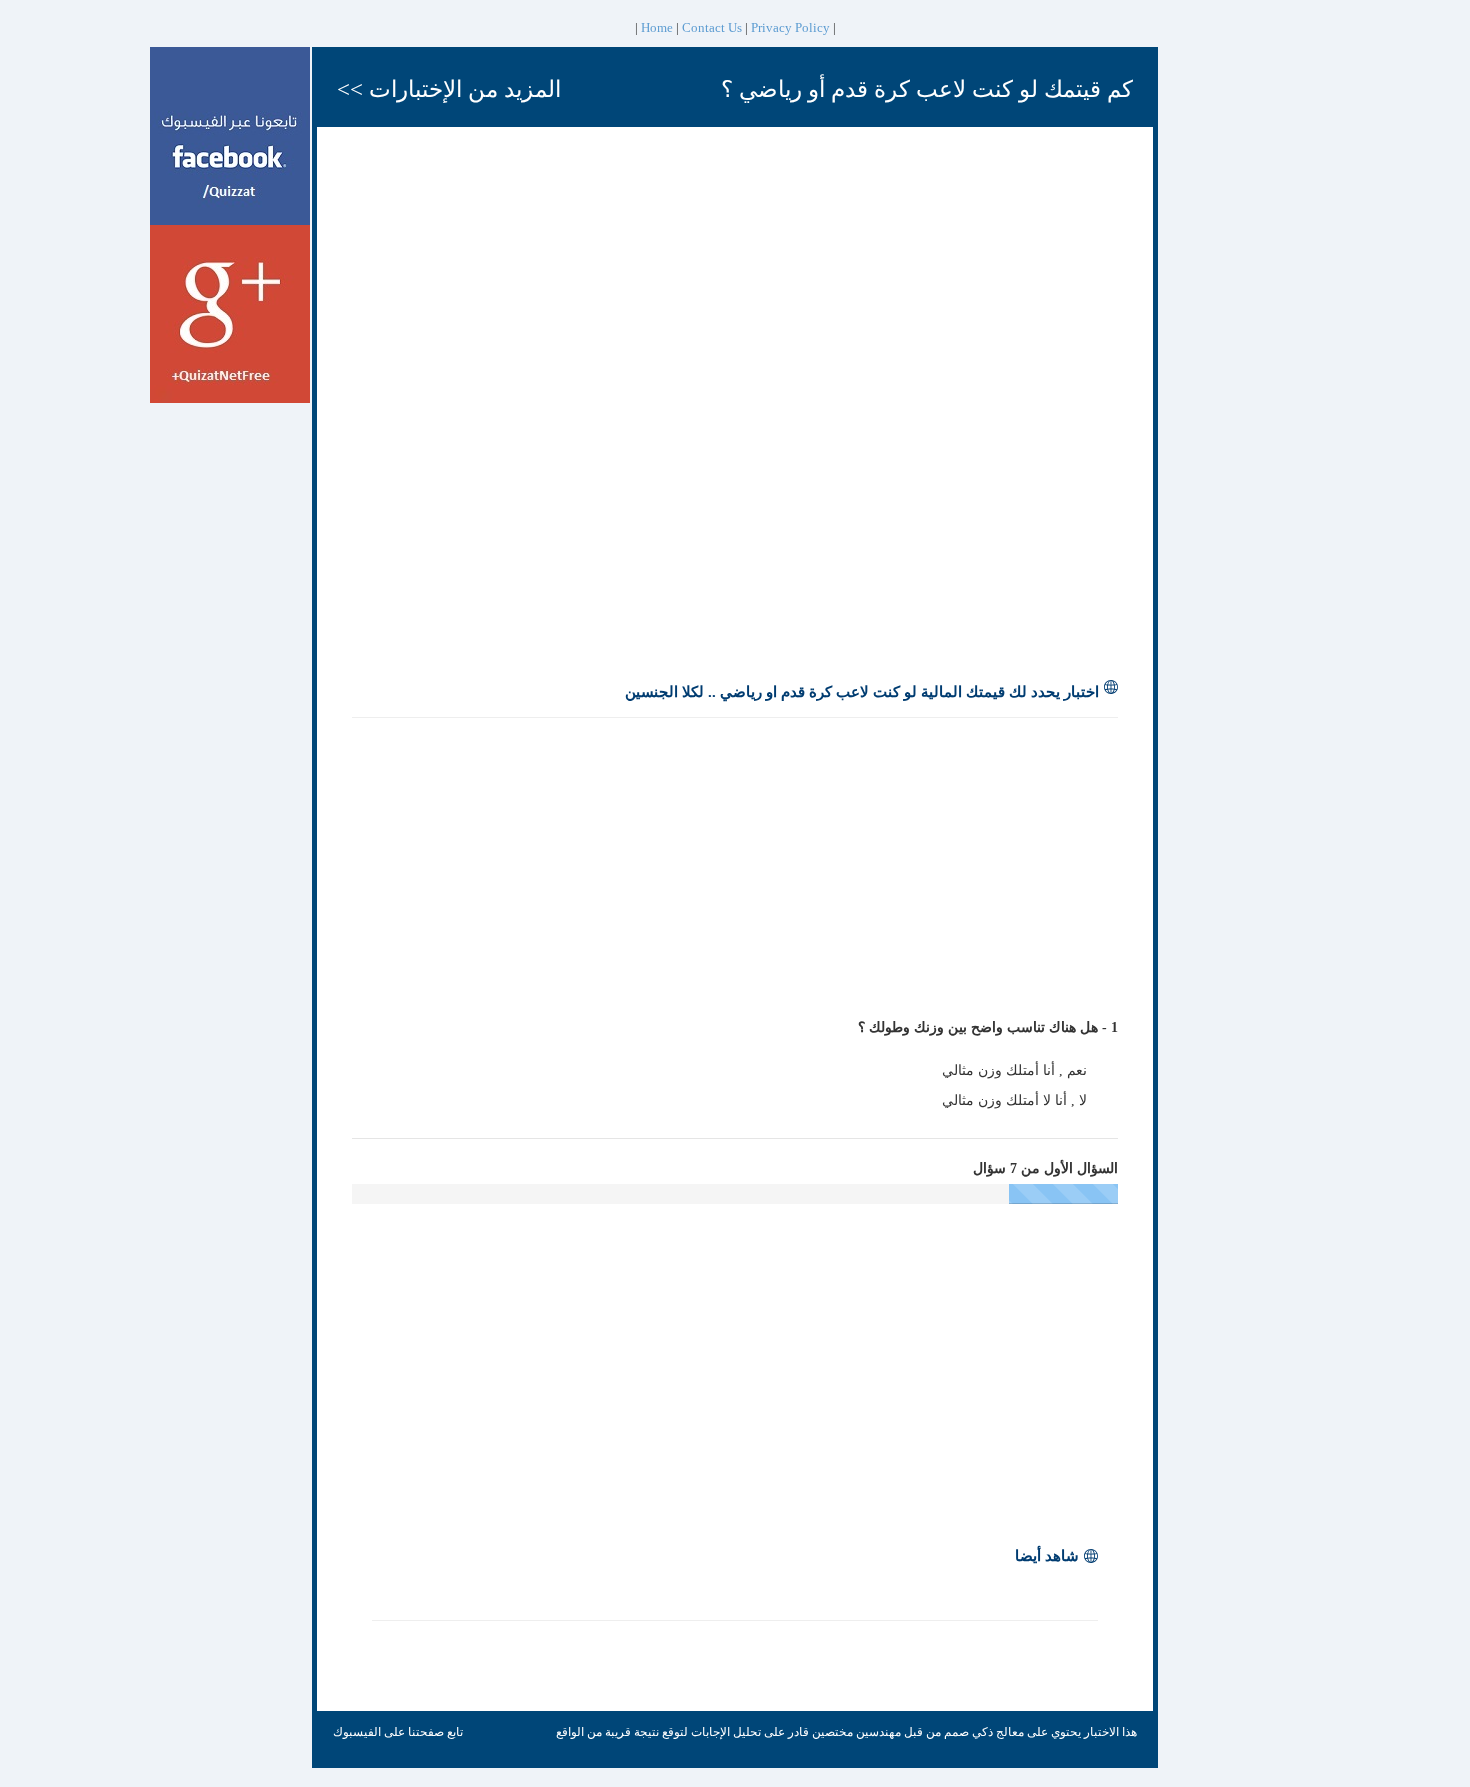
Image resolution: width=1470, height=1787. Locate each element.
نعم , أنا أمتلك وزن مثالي (1016, 1070)
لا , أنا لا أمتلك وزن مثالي (1016, 1100)
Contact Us (712, 27)
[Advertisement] (1229, 347)
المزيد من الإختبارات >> (449, 89)
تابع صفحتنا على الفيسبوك (398, 1732)
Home (657, 27)
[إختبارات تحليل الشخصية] (230, 134)
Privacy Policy (790, 27)
